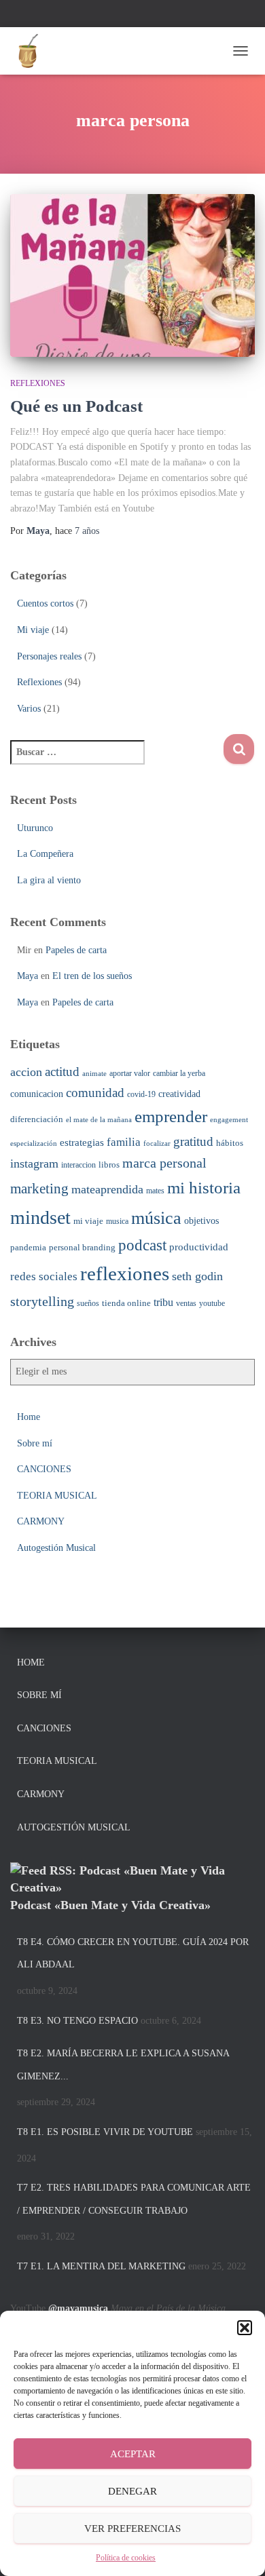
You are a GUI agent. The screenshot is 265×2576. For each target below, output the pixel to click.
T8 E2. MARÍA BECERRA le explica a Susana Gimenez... (123, 2065)
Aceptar (133, 2454)
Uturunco (35, 828)
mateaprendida (107, 1189)
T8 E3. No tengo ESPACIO (77, 2021)
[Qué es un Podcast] (132, 275)
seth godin (197, 1276)
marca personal (164, 1163)
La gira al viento (49, 880)
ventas (186, 1303)
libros (109, 1165)
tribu (163, 1302)
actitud (62, 1072)
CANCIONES (44, 1469)
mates (155, 1191)
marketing (39, 1189)
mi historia (204, 1188)
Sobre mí (35, 1443)
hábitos (230, 1143)
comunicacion (37, 1094)
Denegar (132, 2491)
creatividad (179, 1094)
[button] (245, 2328)
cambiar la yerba (179, 1073)
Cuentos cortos (45, 603)
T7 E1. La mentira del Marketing (101, 2266)
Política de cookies (126, 2558)
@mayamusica (78, 2308)
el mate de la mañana (99, 1120)
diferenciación (37, 1119)
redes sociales (44, 1276)
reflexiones (125, 1273)
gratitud (193, 1141)
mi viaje (88, 1221)
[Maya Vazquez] (32, 51)
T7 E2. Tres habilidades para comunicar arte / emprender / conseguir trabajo (134, 2199)
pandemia (28, 1247)
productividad (199, 1247)
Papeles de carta (76, 950)
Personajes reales (49, 656)
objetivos (201, 1220)
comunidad (95, 1093)
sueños (88, 1303)
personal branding (82, 1247)
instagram (34, 1164)
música (156, 1218)
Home (29, 1417)
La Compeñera (45, 854)
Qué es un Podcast (76, 406)
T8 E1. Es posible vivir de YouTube (105, 2132)
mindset (40, 1217)
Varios (29, 709)
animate (94, 1074)
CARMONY (41, 1521)
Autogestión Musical (56, 1548)
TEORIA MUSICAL (57, 1496)
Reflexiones (38, 383)
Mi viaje (33, 630)
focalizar (157, 1143)
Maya (28, 976)
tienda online (126, 1303)
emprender (171, 1116)
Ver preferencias (132, 2529)
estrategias (82, 1142)
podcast (142, 1245)
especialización (34, 1143)
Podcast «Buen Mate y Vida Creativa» (110, 1905)
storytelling (42, 1301)
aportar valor (130, 1073)
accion (26, 1072)
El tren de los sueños (92, 976)
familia (124, 1142)
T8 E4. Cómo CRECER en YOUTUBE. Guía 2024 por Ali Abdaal (133, 1954)
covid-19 (141, 1094)
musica (117, 1221)
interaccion (78, 1165)
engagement (229, 1120)
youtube (212, 1303)
